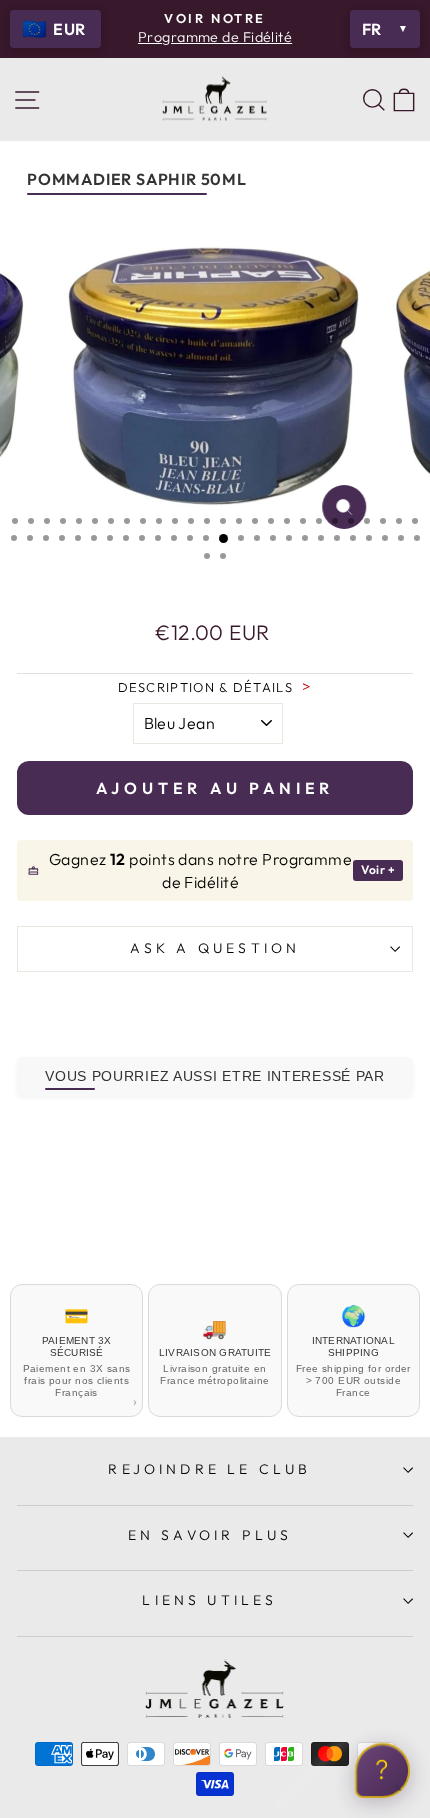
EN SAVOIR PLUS (210, 1535)
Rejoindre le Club (209, 1469)
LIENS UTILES (209, 1600)
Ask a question (215, 948)
